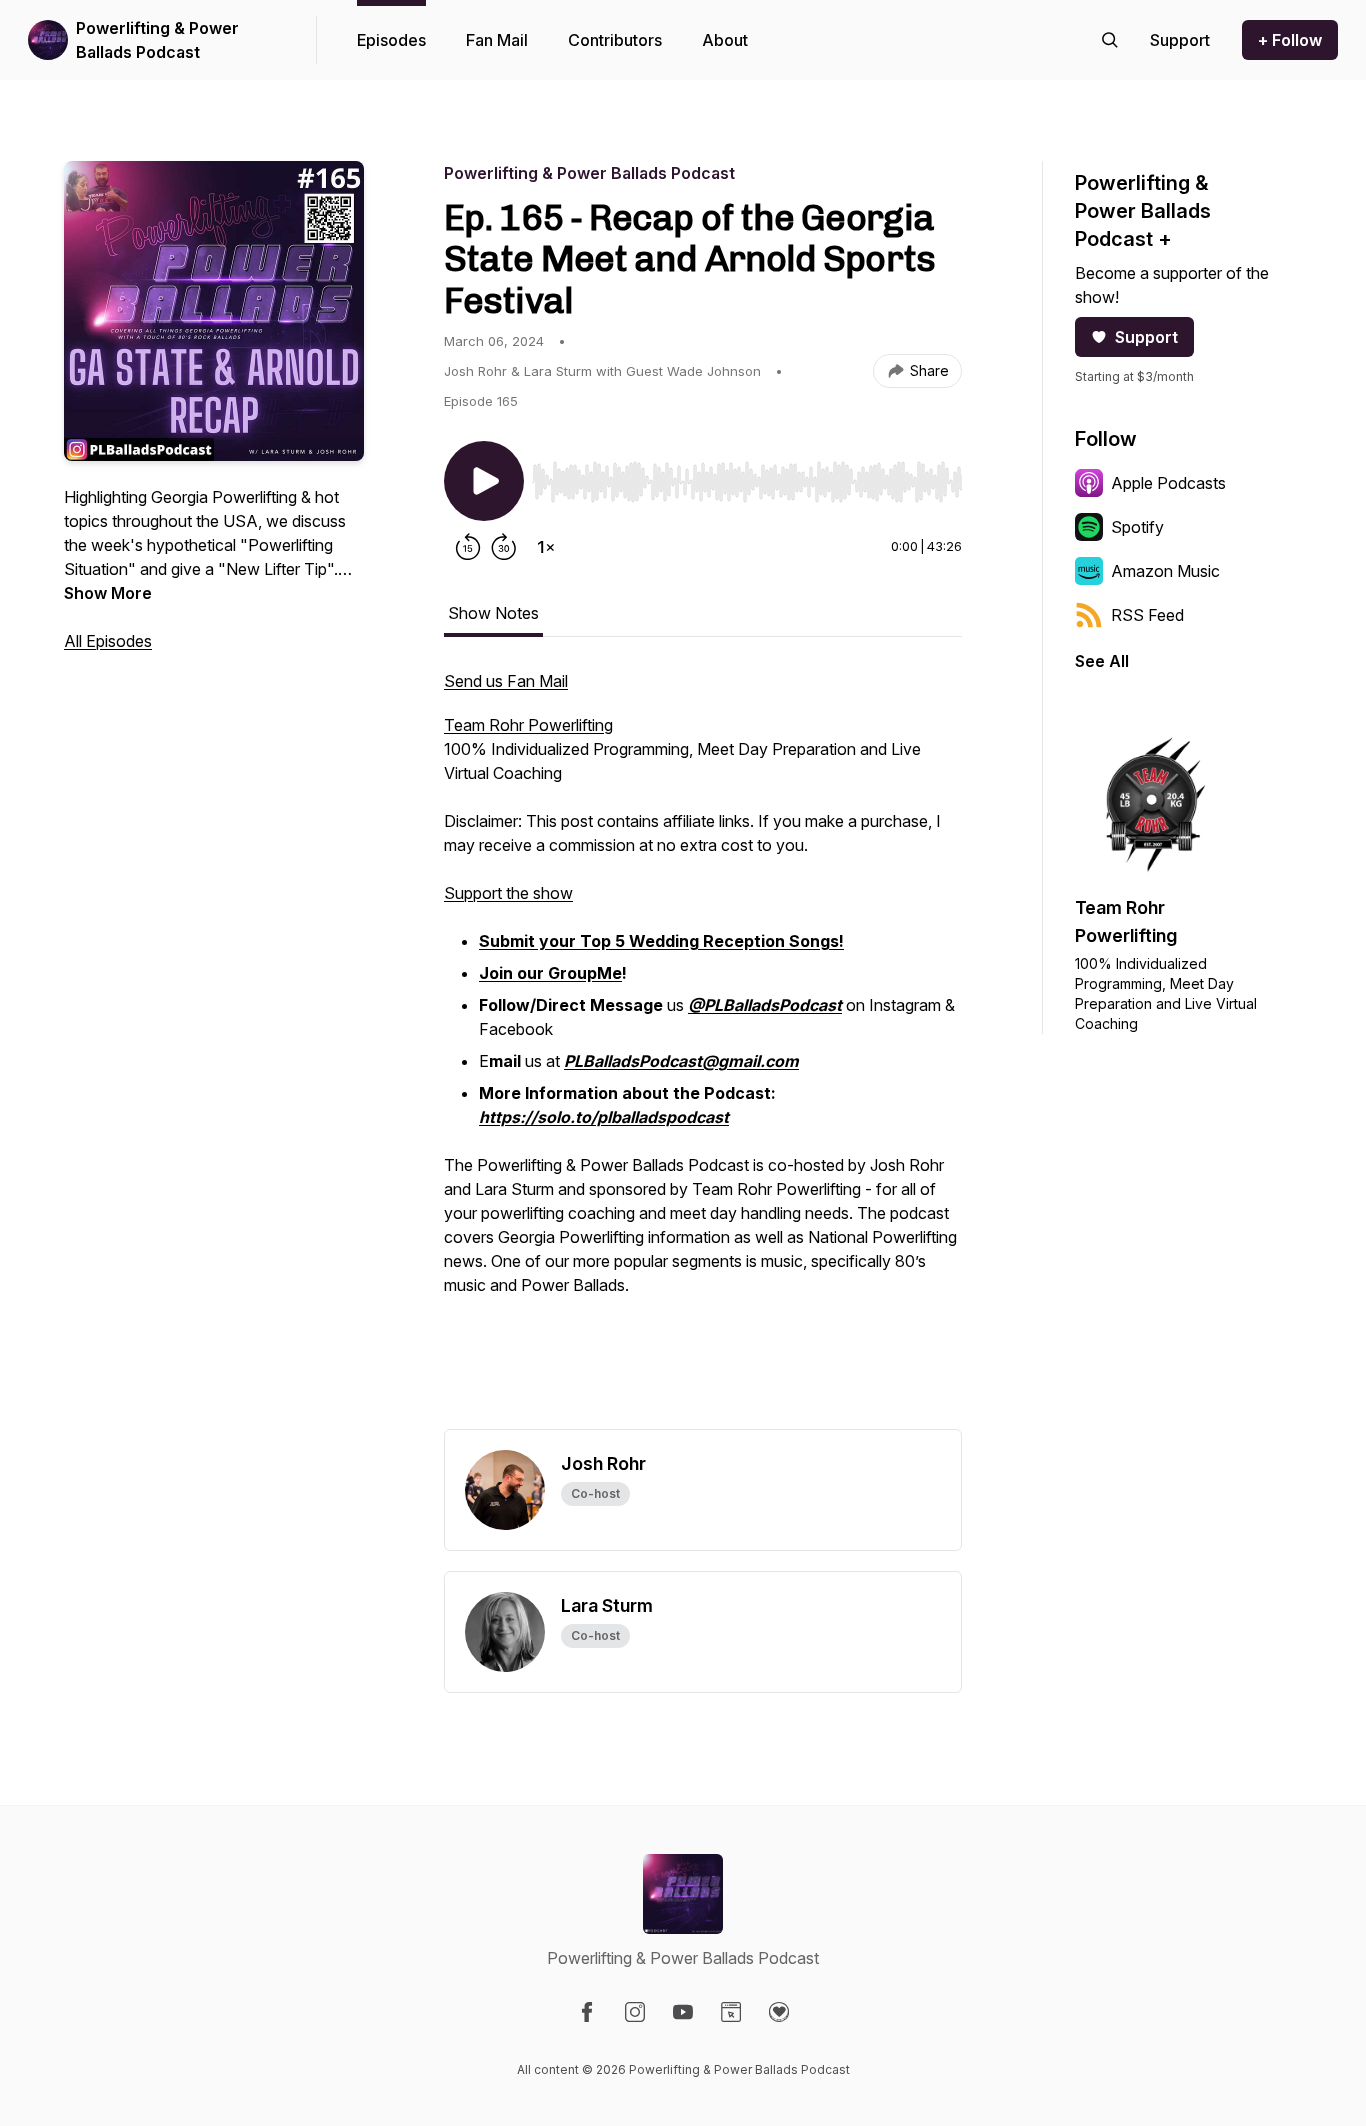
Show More (108, 593)
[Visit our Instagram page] (635, 2012)
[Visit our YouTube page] (683, 2012)
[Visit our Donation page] (779, 2012)
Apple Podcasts (1168, 483)
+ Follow (1290, 40)
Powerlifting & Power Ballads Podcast (157, 40)
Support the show (508, 893)
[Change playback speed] (546, 547)
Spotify (1137, 527)
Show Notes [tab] (493, 613)
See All (1102, 661)
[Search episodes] (1110, 40)
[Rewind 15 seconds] (468, 547)
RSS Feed (1147, 615)
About (725, 40)
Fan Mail (497, 40)
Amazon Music (1165, 571)
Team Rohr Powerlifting (528, 725)
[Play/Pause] (484, 481)
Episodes (391, 40)
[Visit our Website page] (731, 2012)
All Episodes (108, 641)
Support (1146, 337)
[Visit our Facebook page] (587, 2012)
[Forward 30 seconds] (504, 547)
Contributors (615, 40)
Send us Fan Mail (506, 681)
